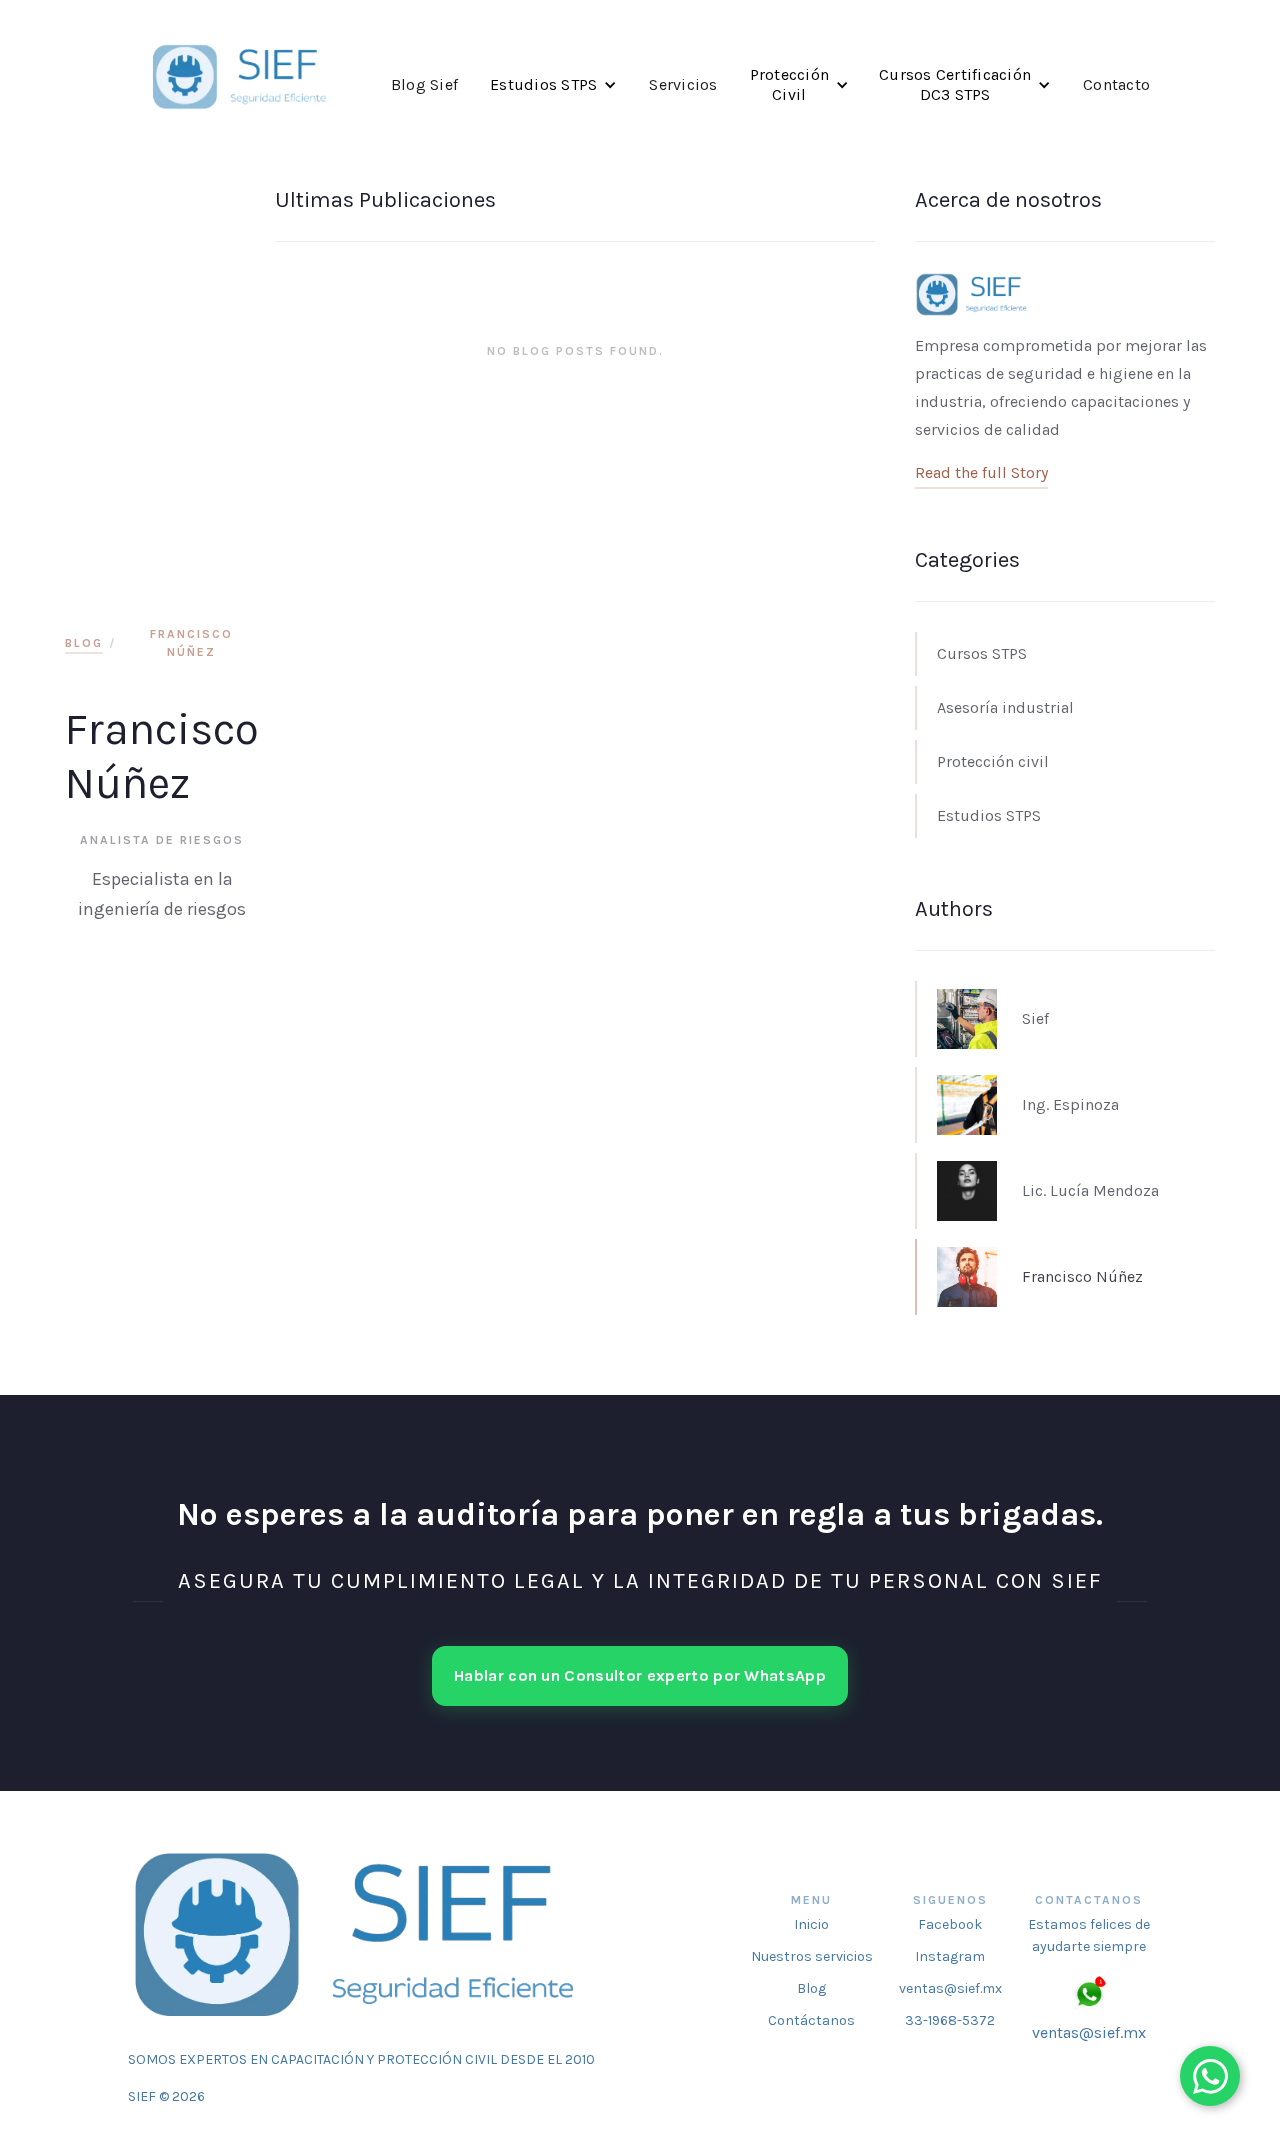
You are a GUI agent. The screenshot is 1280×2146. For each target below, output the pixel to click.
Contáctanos (811, 2020)
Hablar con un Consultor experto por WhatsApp (640, 1675)
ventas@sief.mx (950, 1988)
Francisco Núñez (191, 643)
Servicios (683, 84)
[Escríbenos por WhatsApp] (1210, 2076)
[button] (553, 85)
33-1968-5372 (950, 2020)
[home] (241, 79)
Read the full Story (981, 472)
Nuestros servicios (812, 1956)
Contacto (1116, 84)
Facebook (950, 1924)
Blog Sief (424, 84)
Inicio (811, 1924)
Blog (84, 643)
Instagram (950, 1956)
